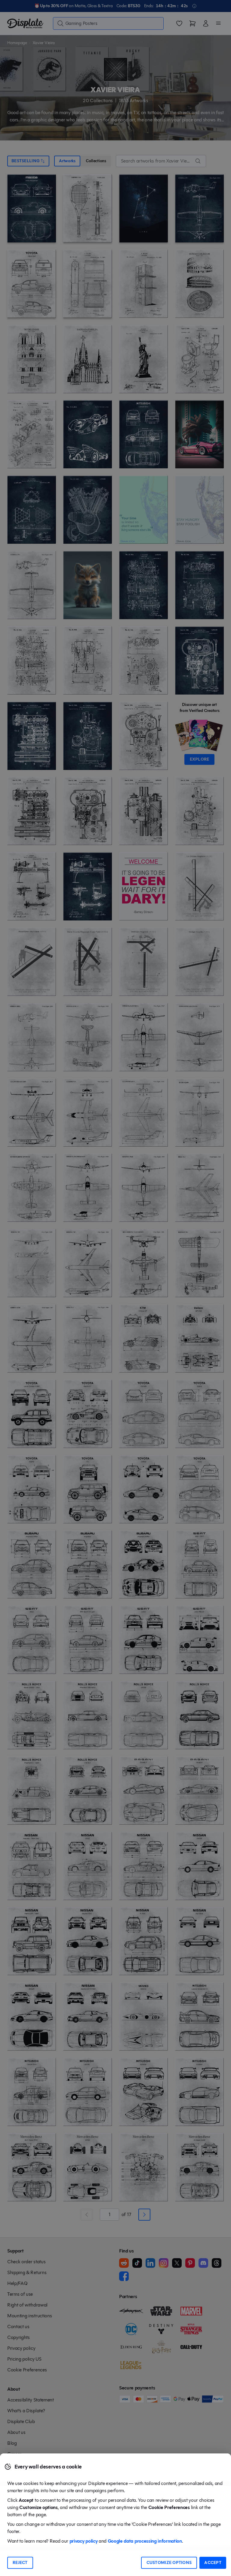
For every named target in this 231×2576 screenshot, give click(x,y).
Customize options (169, 2563)
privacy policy (84, 2541)
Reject (20, 2563)
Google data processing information (145, 2541)
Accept (213, 2563)
